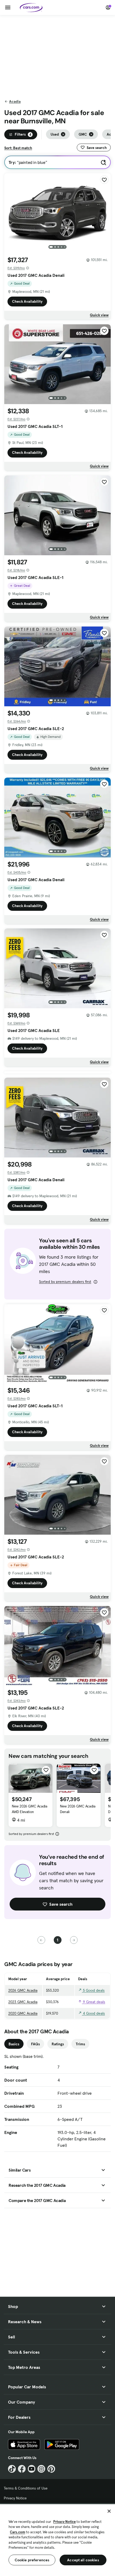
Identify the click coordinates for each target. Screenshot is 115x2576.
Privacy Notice (15, 2498)
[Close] (109, 2511)
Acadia (15, 101)
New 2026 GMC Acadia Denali (78, 1809)
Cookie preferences (32, 2560)
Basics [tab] (14, 2044)
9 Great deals (93, 2002)
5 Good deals (93, 1990)
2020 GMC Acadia (23, 2013)
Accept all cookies (83, 2560)
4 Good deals (93, 2013)
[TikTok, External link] (12, 2469)
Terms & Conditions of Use (26, 2488)
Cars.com (18, 2532)
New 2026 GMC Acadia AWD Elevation (29, 1809)
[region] (57, 2540)
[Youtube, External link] (32, 2469)
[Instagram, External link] (41, 2469)
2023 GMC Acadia (23, 2002)
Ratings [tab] (58, 2044)
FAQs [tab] (35, 2044)
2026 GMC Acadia (23, 1990)
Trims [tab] (80, 2044)
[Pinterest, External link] (51, 2469)
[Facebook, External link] (22, 2469)
